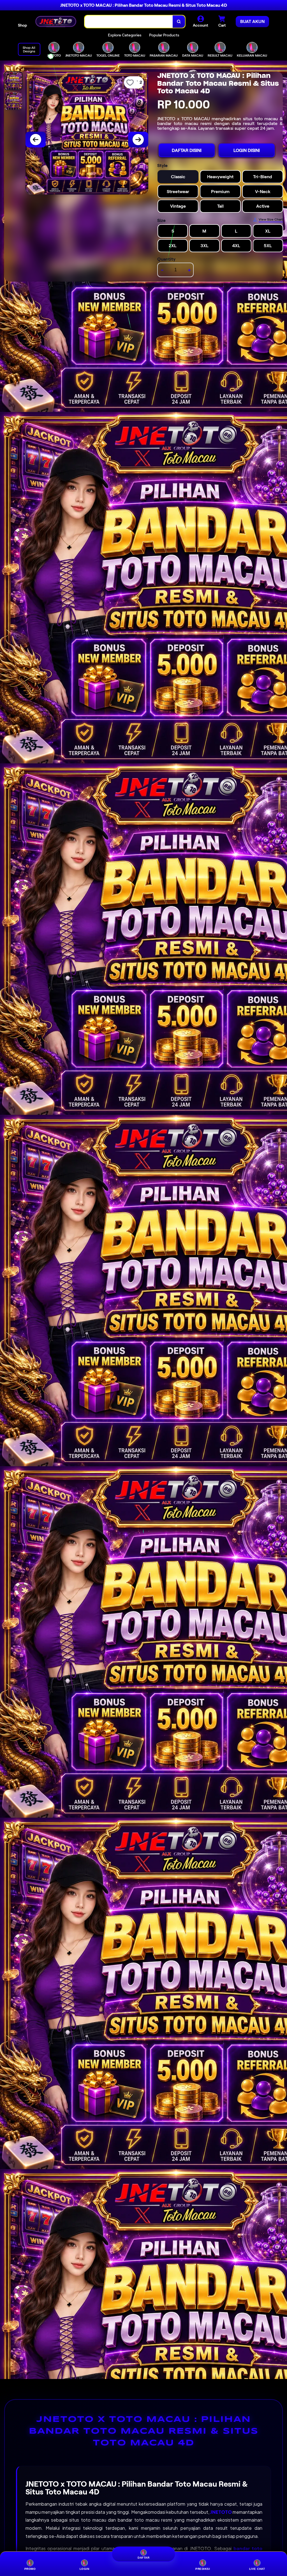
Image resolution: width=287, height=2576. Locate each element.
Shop (22, 25)
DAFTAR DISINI (187, 150)
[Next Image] (138, 140)
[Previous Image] (36, 140)
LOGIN (85, 2569)
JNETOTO (221, 2512)
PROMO (30, 2569)
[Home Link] (56, 21)
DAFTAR (143, 2559)
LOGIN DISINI (247, 150)
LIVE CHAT (257, 2569)
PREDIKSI (203, 2569)
